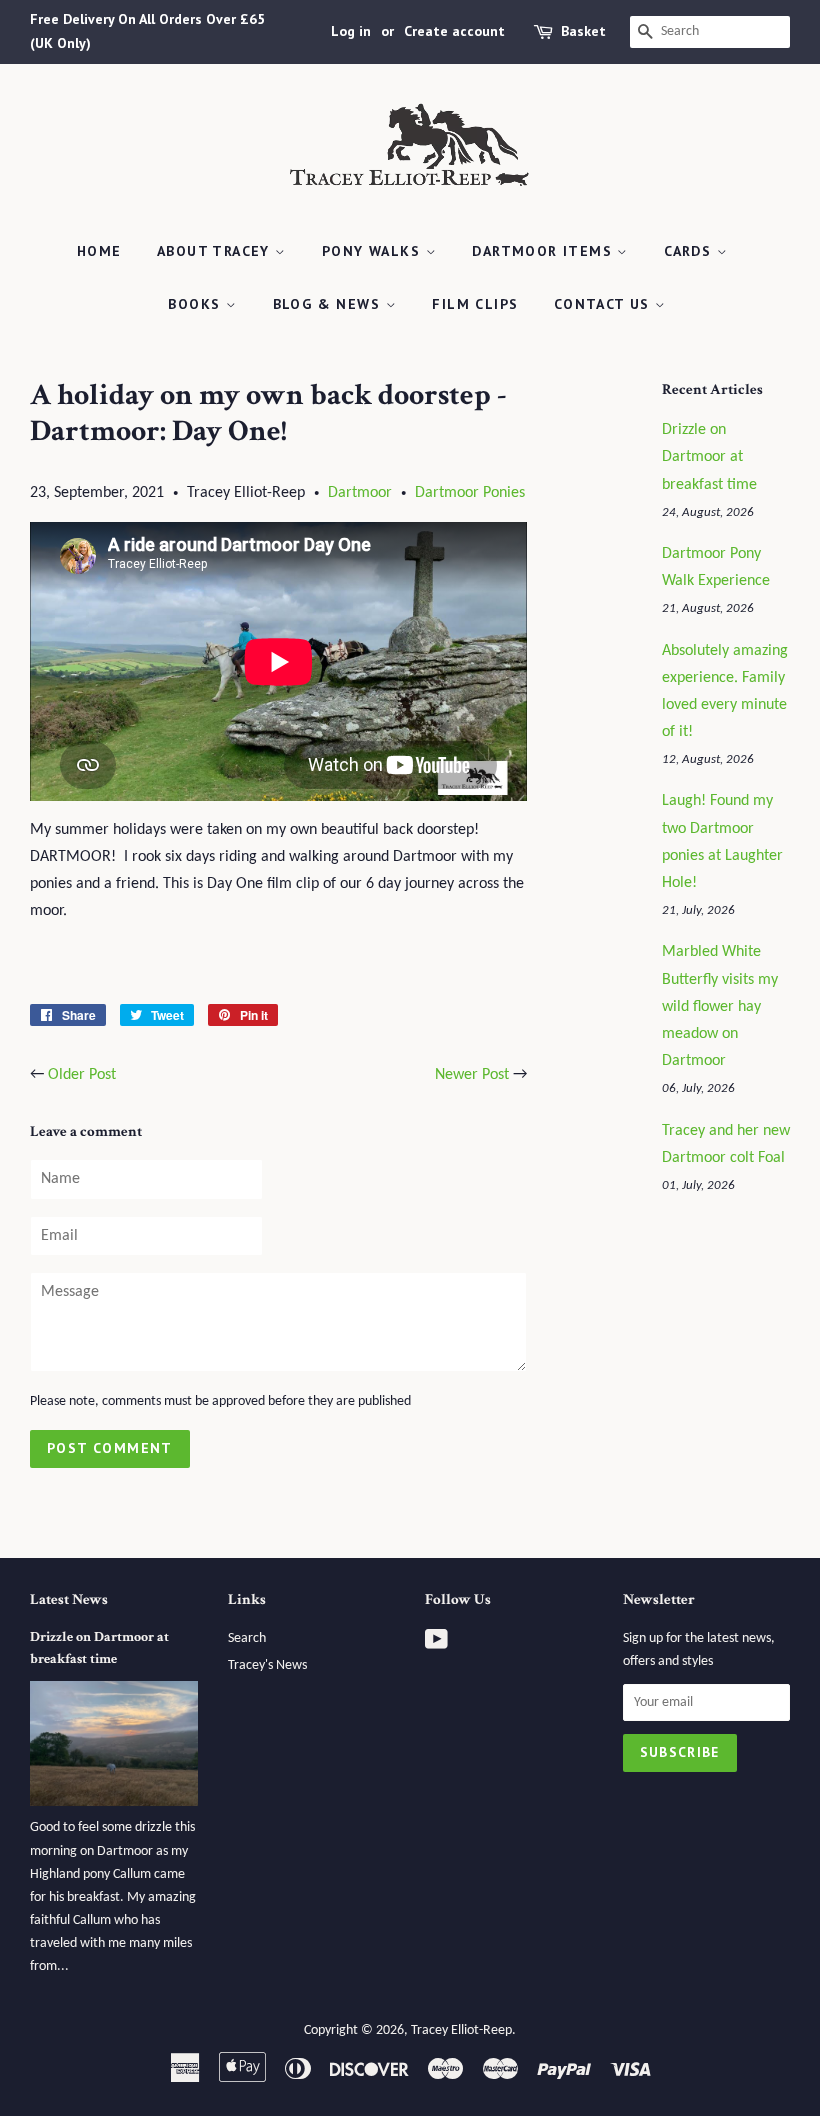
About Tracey (216, 251)
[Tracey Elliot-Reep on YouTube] (436, 1644)
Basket (583, 31)
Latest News (69, 1599)
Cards (690, 251)
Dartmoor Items (544, 251)
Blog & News (329, 304)
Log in (351, 31)
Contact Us (604, 304)
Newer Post (472, 1075)
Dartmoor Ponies (470, 493)
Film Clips (475, 304)
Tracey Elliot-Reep (461, 2030)
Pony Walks (373, 251)
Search (247, 1638)
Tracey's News (267, 1665)
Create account (454, 31)
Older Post (82, 1075)
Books (196, 304)
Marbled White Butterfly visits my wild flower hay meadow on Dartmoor (720, 1006)
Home (99, 251)
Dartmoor (360, 493)
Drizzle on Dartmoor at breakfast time (709, 457)
